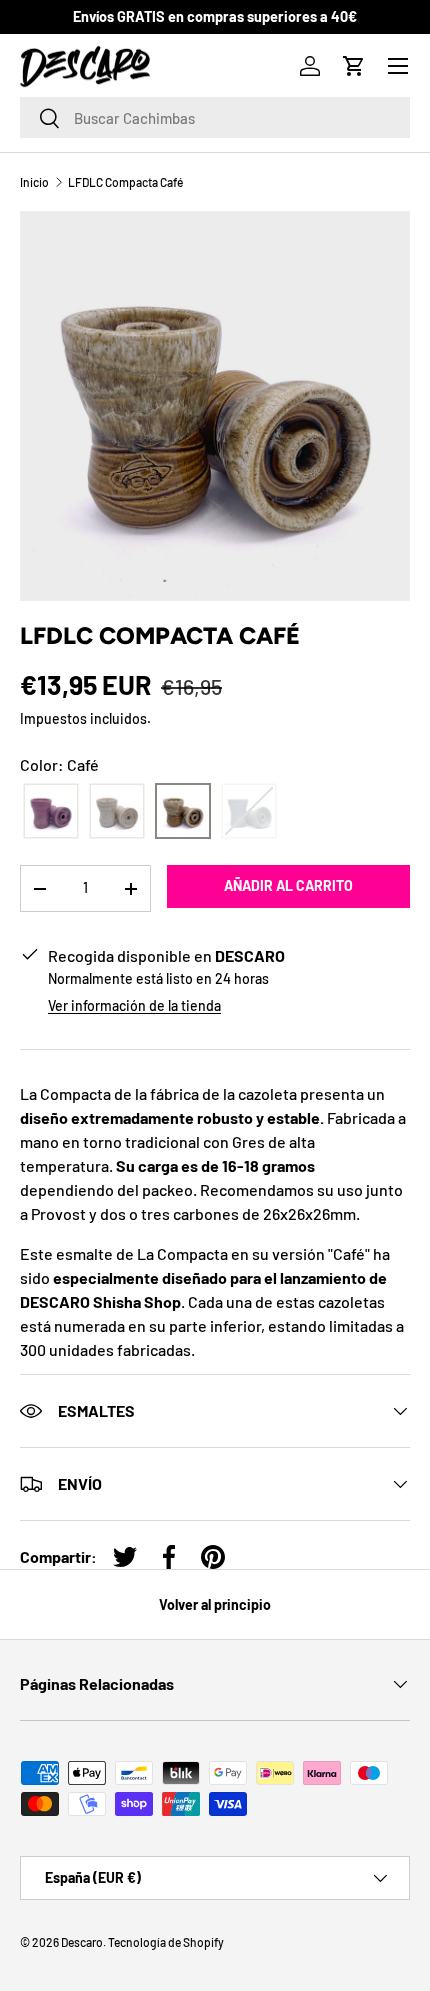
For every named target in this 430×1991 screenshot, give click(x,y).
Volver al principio (215, 1604)
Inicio (34, 182)
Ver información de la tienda (134, 1005)
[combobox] (215, 117)
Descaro (82, 1942)
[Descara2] (117, 811)
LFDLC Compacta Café (125, 182)
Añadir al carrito (288, 885)
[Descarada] (51, 811)
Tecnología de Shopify (166, 1942)
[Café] (183, 811)
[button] (354, 66)
